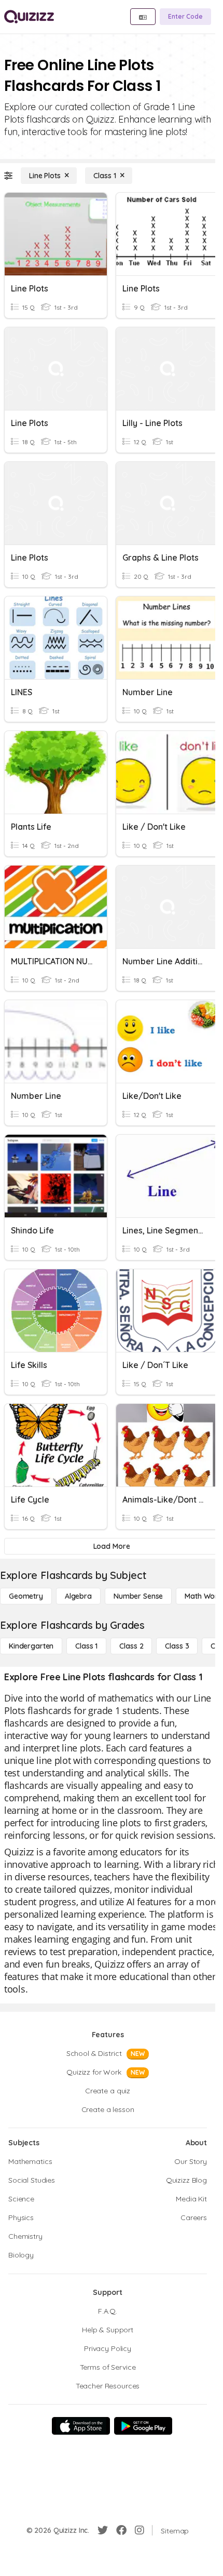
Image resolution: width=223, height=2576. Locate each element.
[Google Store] (143, 2426)
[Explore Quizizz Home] (29, 17)
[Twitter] (103, 2530)
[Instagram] (140, 2530)
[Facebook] (121, 2530)
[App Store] (81, 2426)
